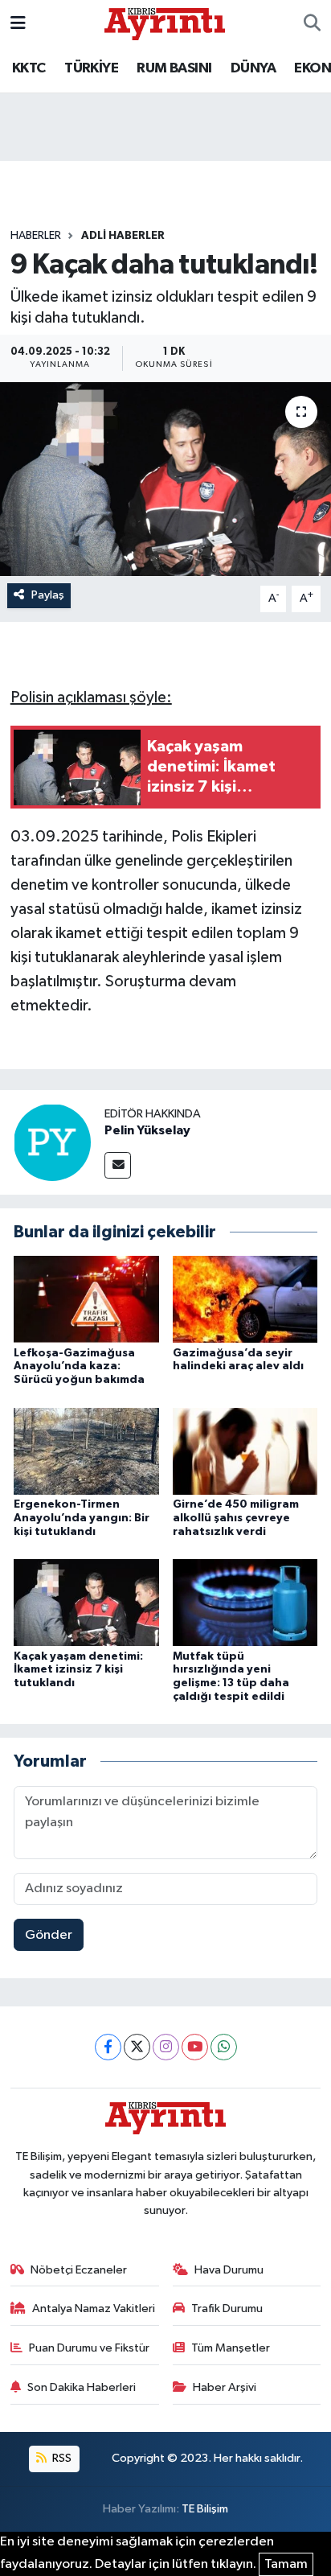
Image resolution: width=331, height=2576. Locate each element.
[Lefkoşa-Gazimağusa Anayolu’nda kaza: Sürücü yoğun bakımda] (86, 1299)
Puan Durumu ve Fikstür (89, 2348)
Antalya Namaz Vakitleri (94, 2309)
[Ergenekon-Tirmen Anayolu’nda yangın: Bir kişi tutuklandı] (86, 1451)
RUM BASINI (174, 68)
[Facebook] (108, 2047)
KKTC (29, 68)
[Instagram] (166, 2047)
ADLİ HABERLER (123, 236)
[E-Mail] (118, 1165)
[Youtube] (195, 2047)
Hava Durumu (229, 2270)
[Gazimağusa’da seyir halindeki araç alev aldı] (245, 1299)
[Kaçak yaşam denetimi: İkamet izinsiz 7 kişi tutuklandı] (86, 1602)
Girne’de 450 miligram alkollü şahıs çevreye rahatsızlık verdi (236, 1518)
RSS (61, 2458)
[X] (137, 2047)
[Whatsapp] (224, 2047)
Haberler (36, 236)
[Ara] (312, 24)
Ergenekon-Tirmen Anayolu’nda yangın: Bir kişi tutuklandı (82, 1518)
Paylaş (48, 595)
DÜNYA (253, 68)
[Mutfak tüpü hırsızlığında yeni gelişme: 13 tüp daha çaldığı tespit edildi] (245, 1602)
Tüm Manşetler (231, 2348)
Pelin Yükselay (147, 1130)
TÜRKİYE (91, 68)
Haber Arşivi (225, 2387)
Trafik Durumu (227, 2309)
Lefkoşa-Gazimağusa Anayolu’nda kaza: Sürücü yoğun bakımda (79, 1367)
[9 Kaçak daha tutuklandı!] (165, 479)
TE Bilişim (205, 2509)
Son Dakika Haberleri (82, 2387)
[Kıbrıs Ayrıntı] (165, 23)
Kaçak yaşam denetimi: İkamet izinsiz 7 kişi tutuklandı (78, 1670)
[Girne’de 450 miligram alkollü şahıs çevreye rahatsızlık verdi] (245, 1451)
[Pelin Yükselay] (52, 1142)
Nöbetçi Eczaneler (79, 2270)
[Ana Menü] (18, 24)
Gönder (49, 1935)
